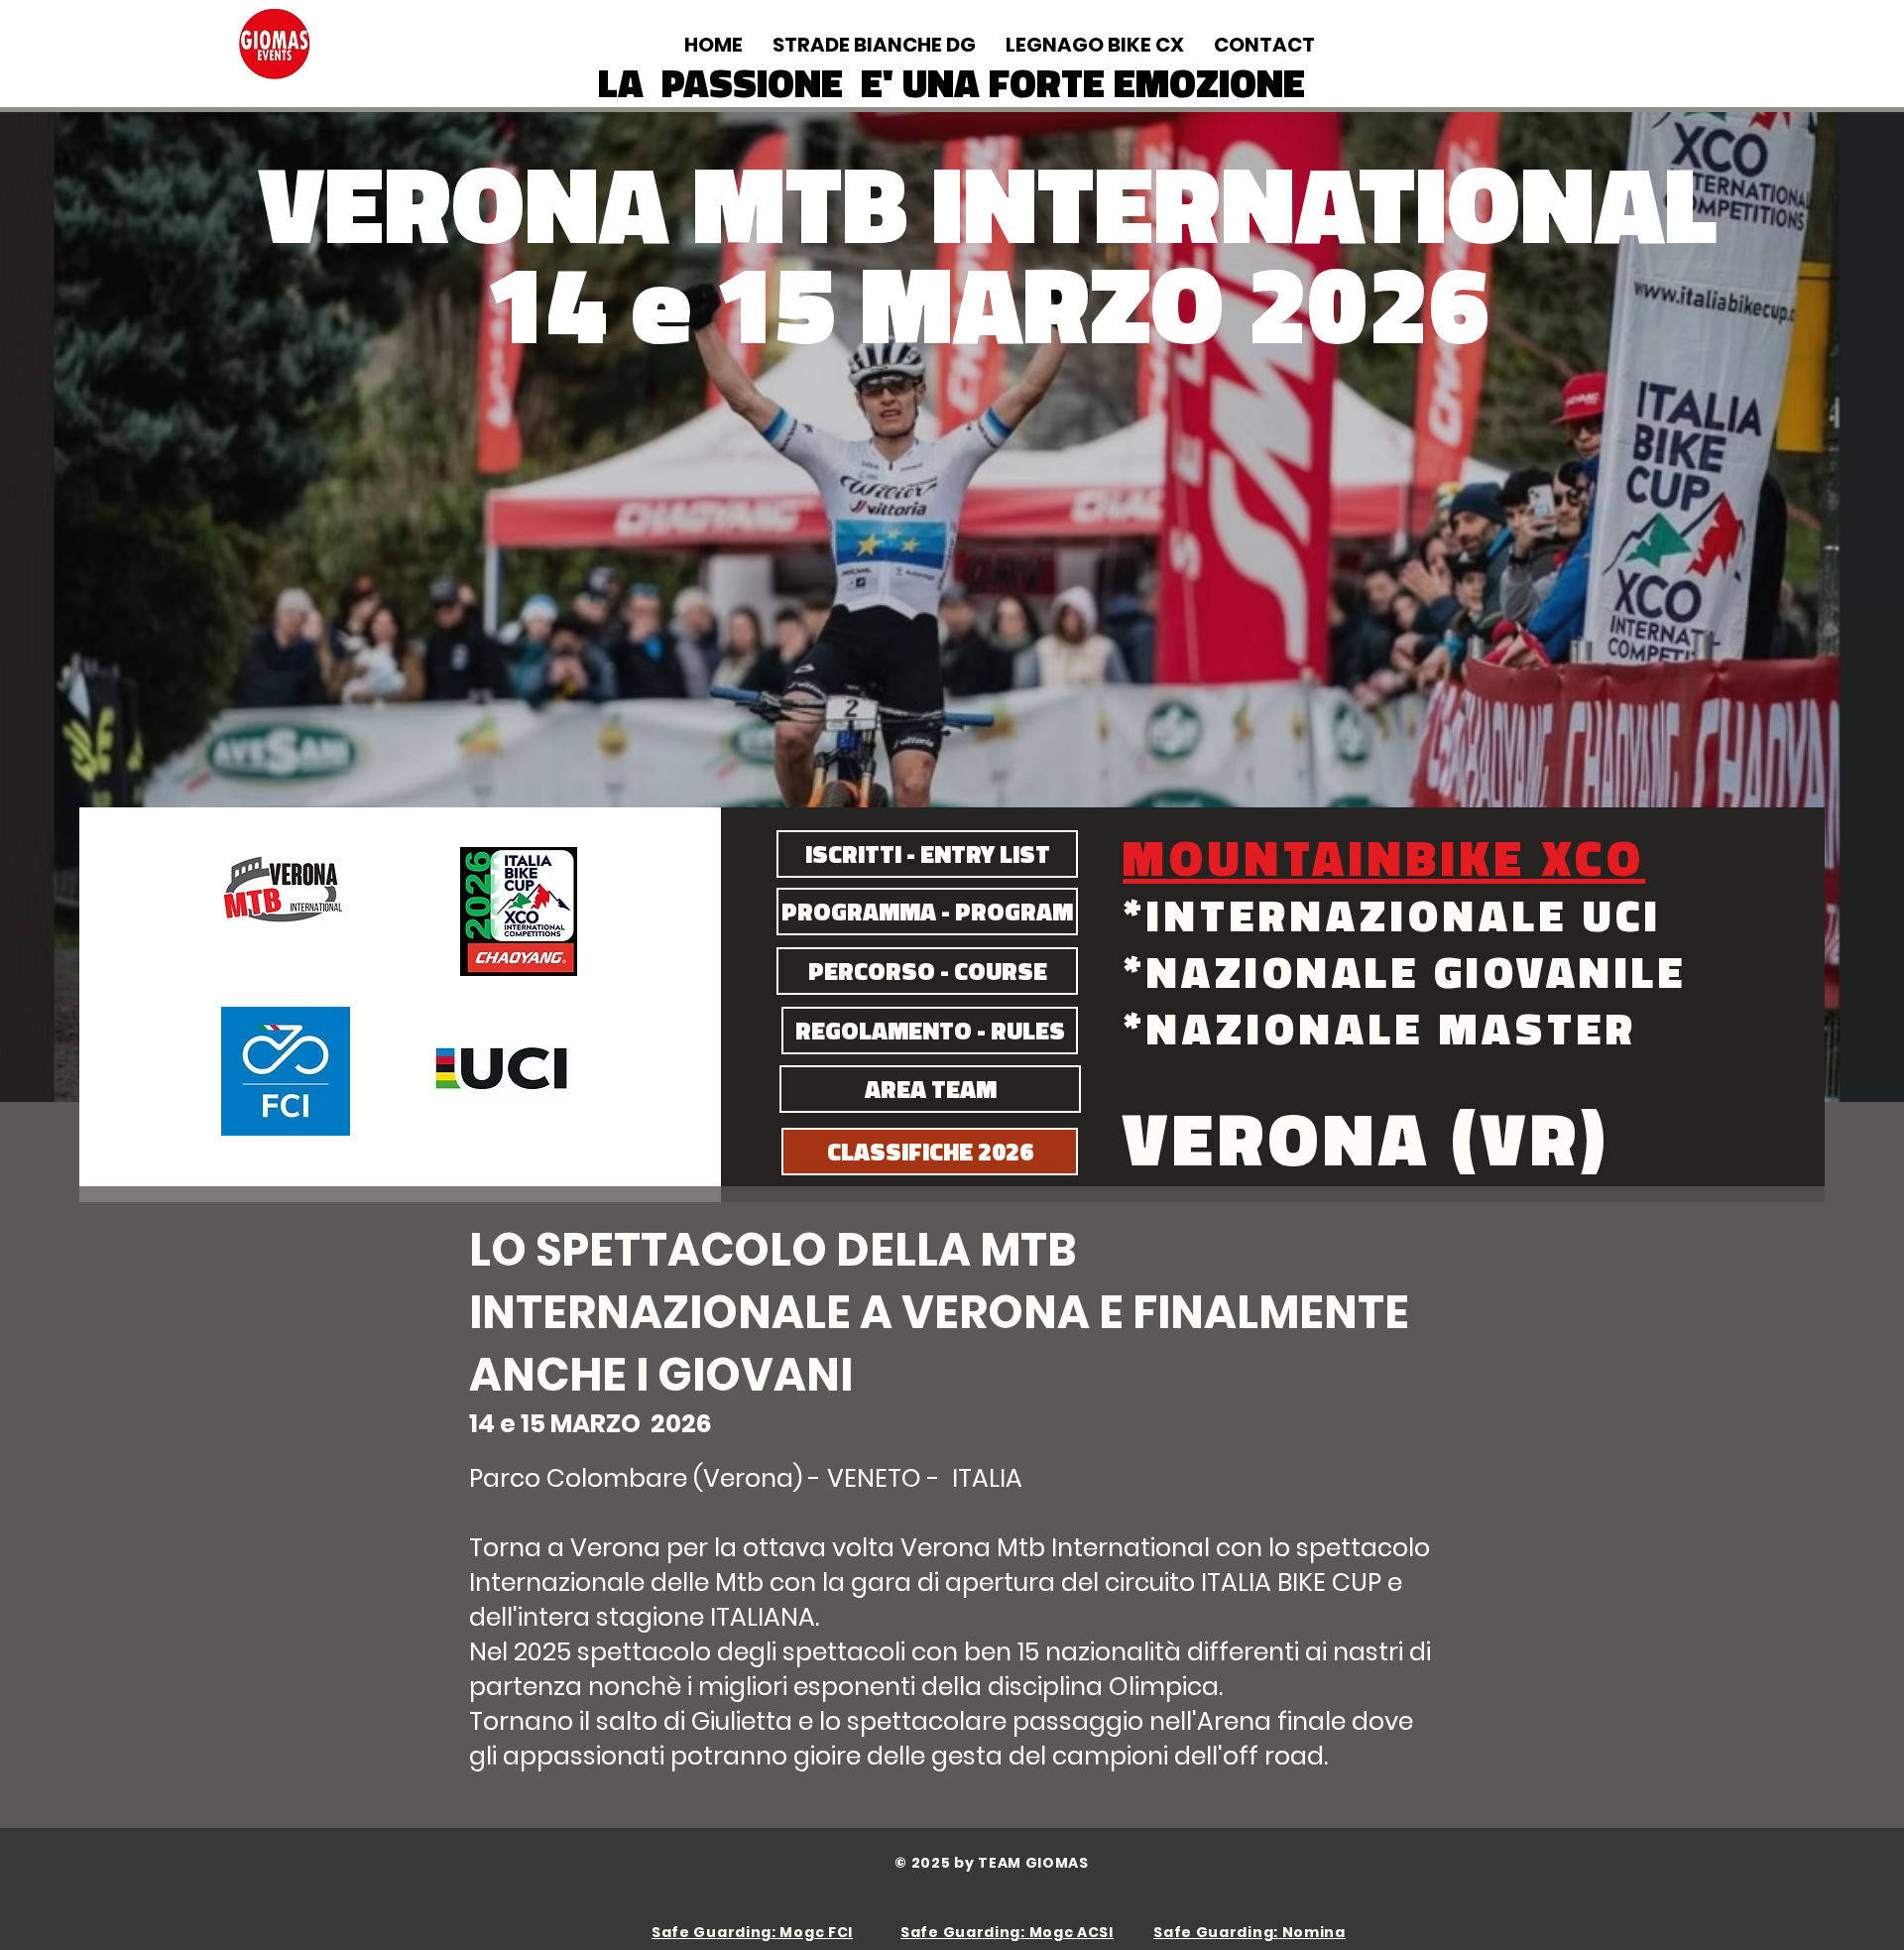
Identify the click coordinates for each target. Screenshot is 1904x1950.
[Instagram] (1805, 35)
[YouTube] (1835, 35)
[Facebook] (1775, 35)
